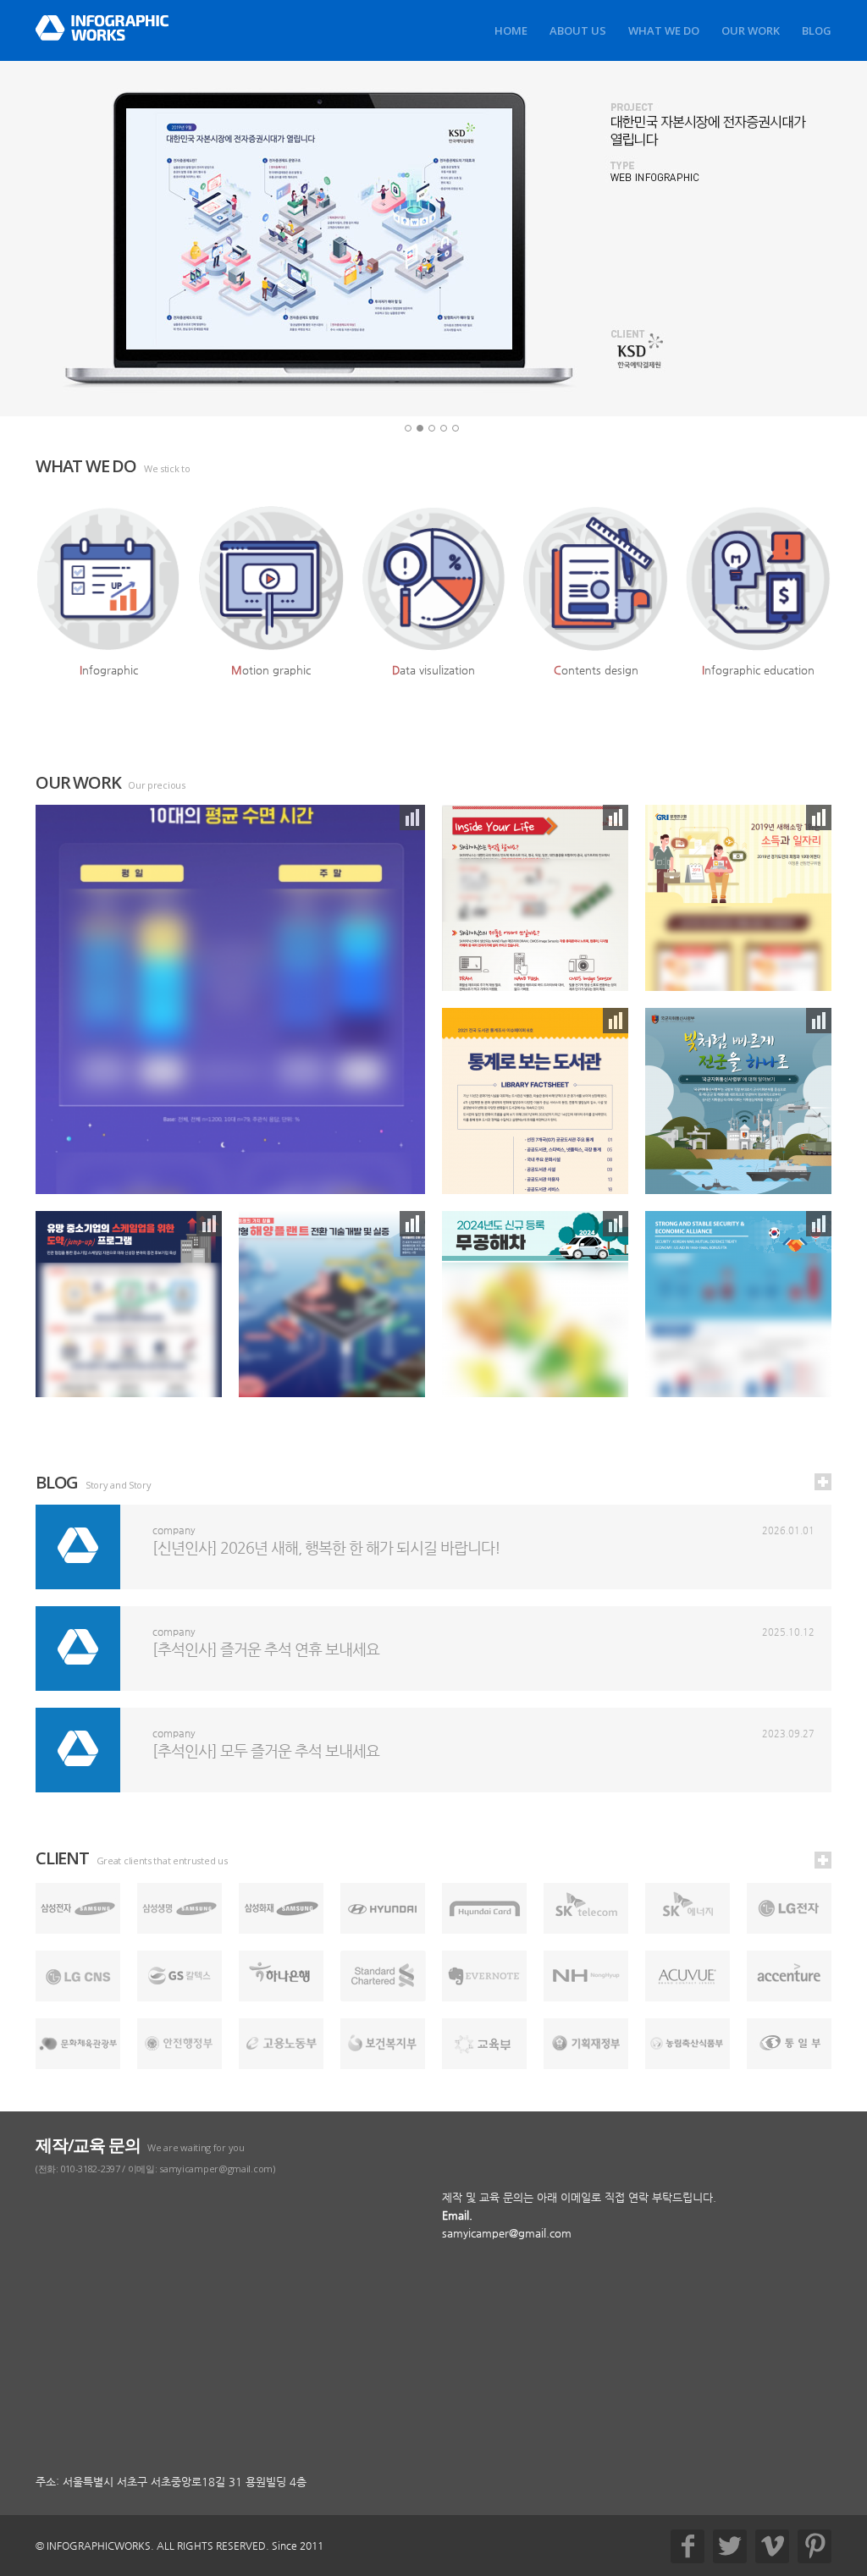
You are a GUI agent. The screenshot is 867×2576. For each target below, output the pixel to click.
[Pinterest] (815, 2546)
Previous (65, 239)
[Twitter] (730, 2546)
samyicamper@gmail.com (507, 2233)
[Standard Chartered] (383, 1976)
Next (802, 239)
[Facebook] (688, 2546)
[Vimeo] (772, 2546)
